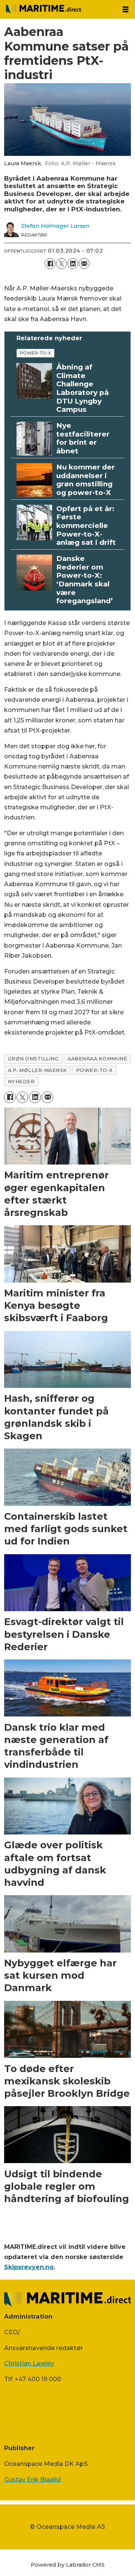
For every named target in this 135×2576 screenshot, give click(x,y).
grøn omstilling (33, 1059)
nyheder (21, 1082)
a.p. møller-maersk (37, 1070)
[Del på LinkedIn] (73, 263)
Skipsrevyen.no (29, 2267)
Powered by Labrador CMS (68, 2565)
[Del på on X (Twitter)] (61, 263)
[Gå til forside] (58, 9)
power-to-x (36, 353)
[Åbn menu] (126, 10)
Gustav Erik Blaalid (32, 2479)
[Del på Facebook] (50, 263)
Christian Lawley (29, 2363)
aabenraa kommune (97, 1059)
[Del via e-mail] (84, 263)
